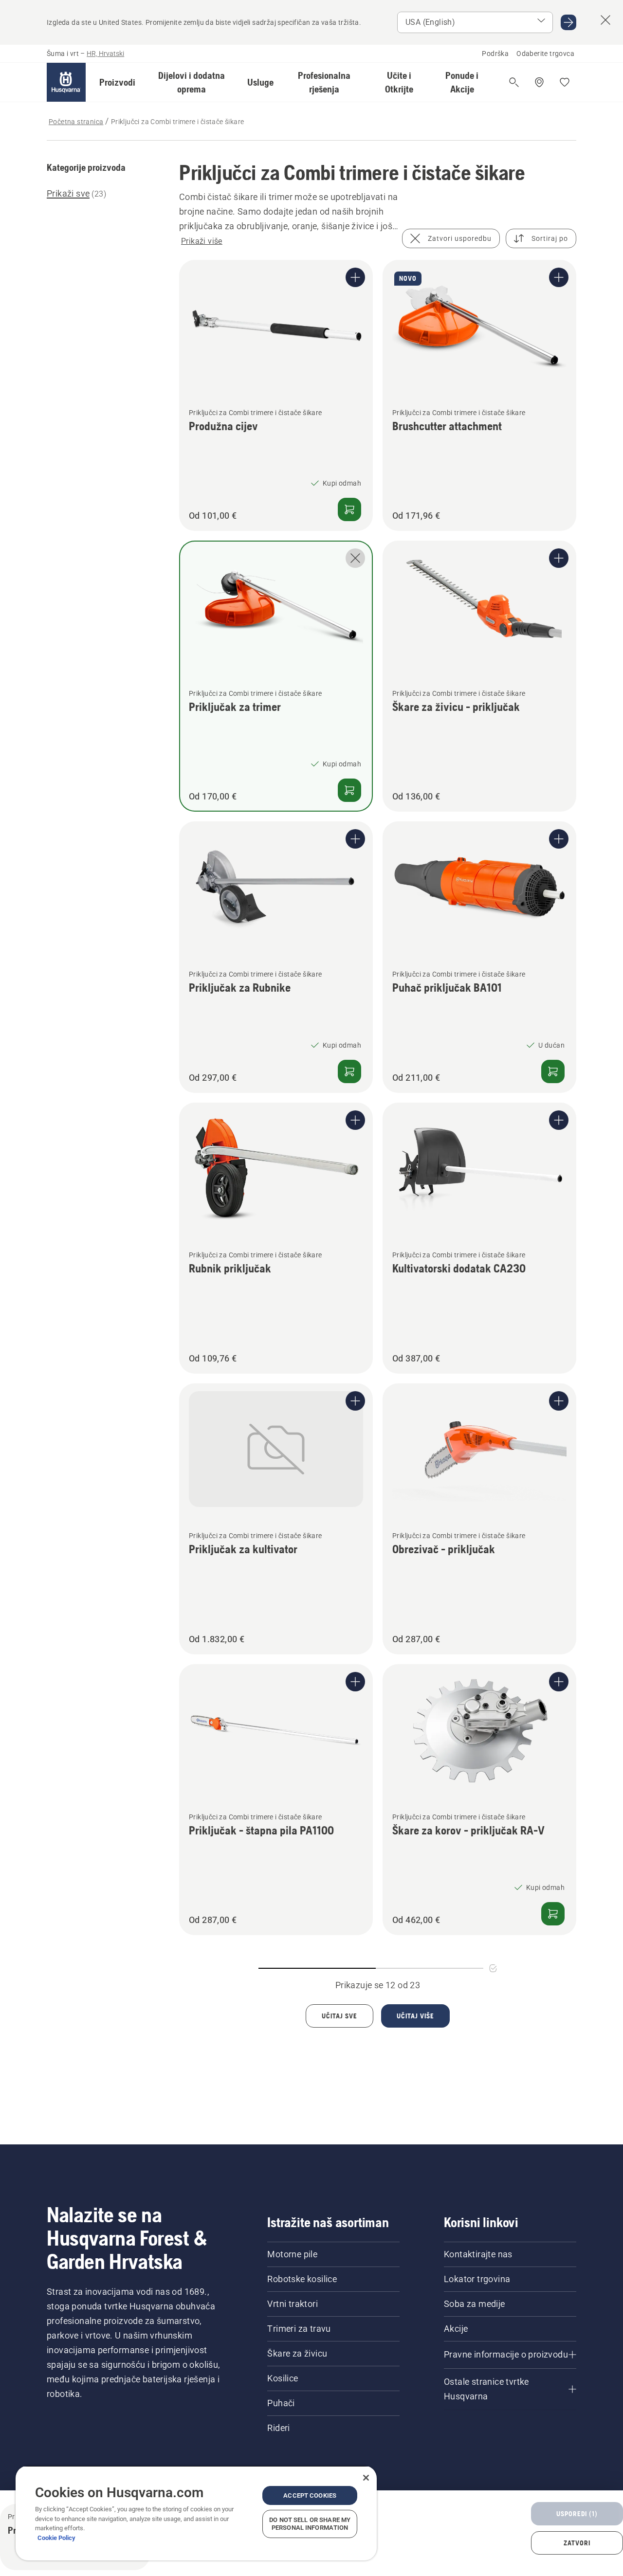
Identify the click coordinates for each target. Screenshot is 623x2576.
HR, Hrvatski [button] (105, 54)
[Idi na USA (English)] (568, 22)
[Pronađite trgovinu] (539, 82)
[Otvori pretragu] (514, 82)
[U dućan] (553, 1071)
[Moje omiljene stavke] (565, 82)
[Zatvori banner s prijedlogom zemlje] (605, 20)
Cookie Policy (56, 2538)
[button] (117, 82)
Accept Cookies (310, 2495)
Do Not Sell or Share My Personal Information (310, 2524)
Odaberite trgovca (545, 54)
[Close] (366, 2478)
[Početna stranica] (66, 82)
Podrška (495, 54)
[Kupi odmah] (349, 509)
